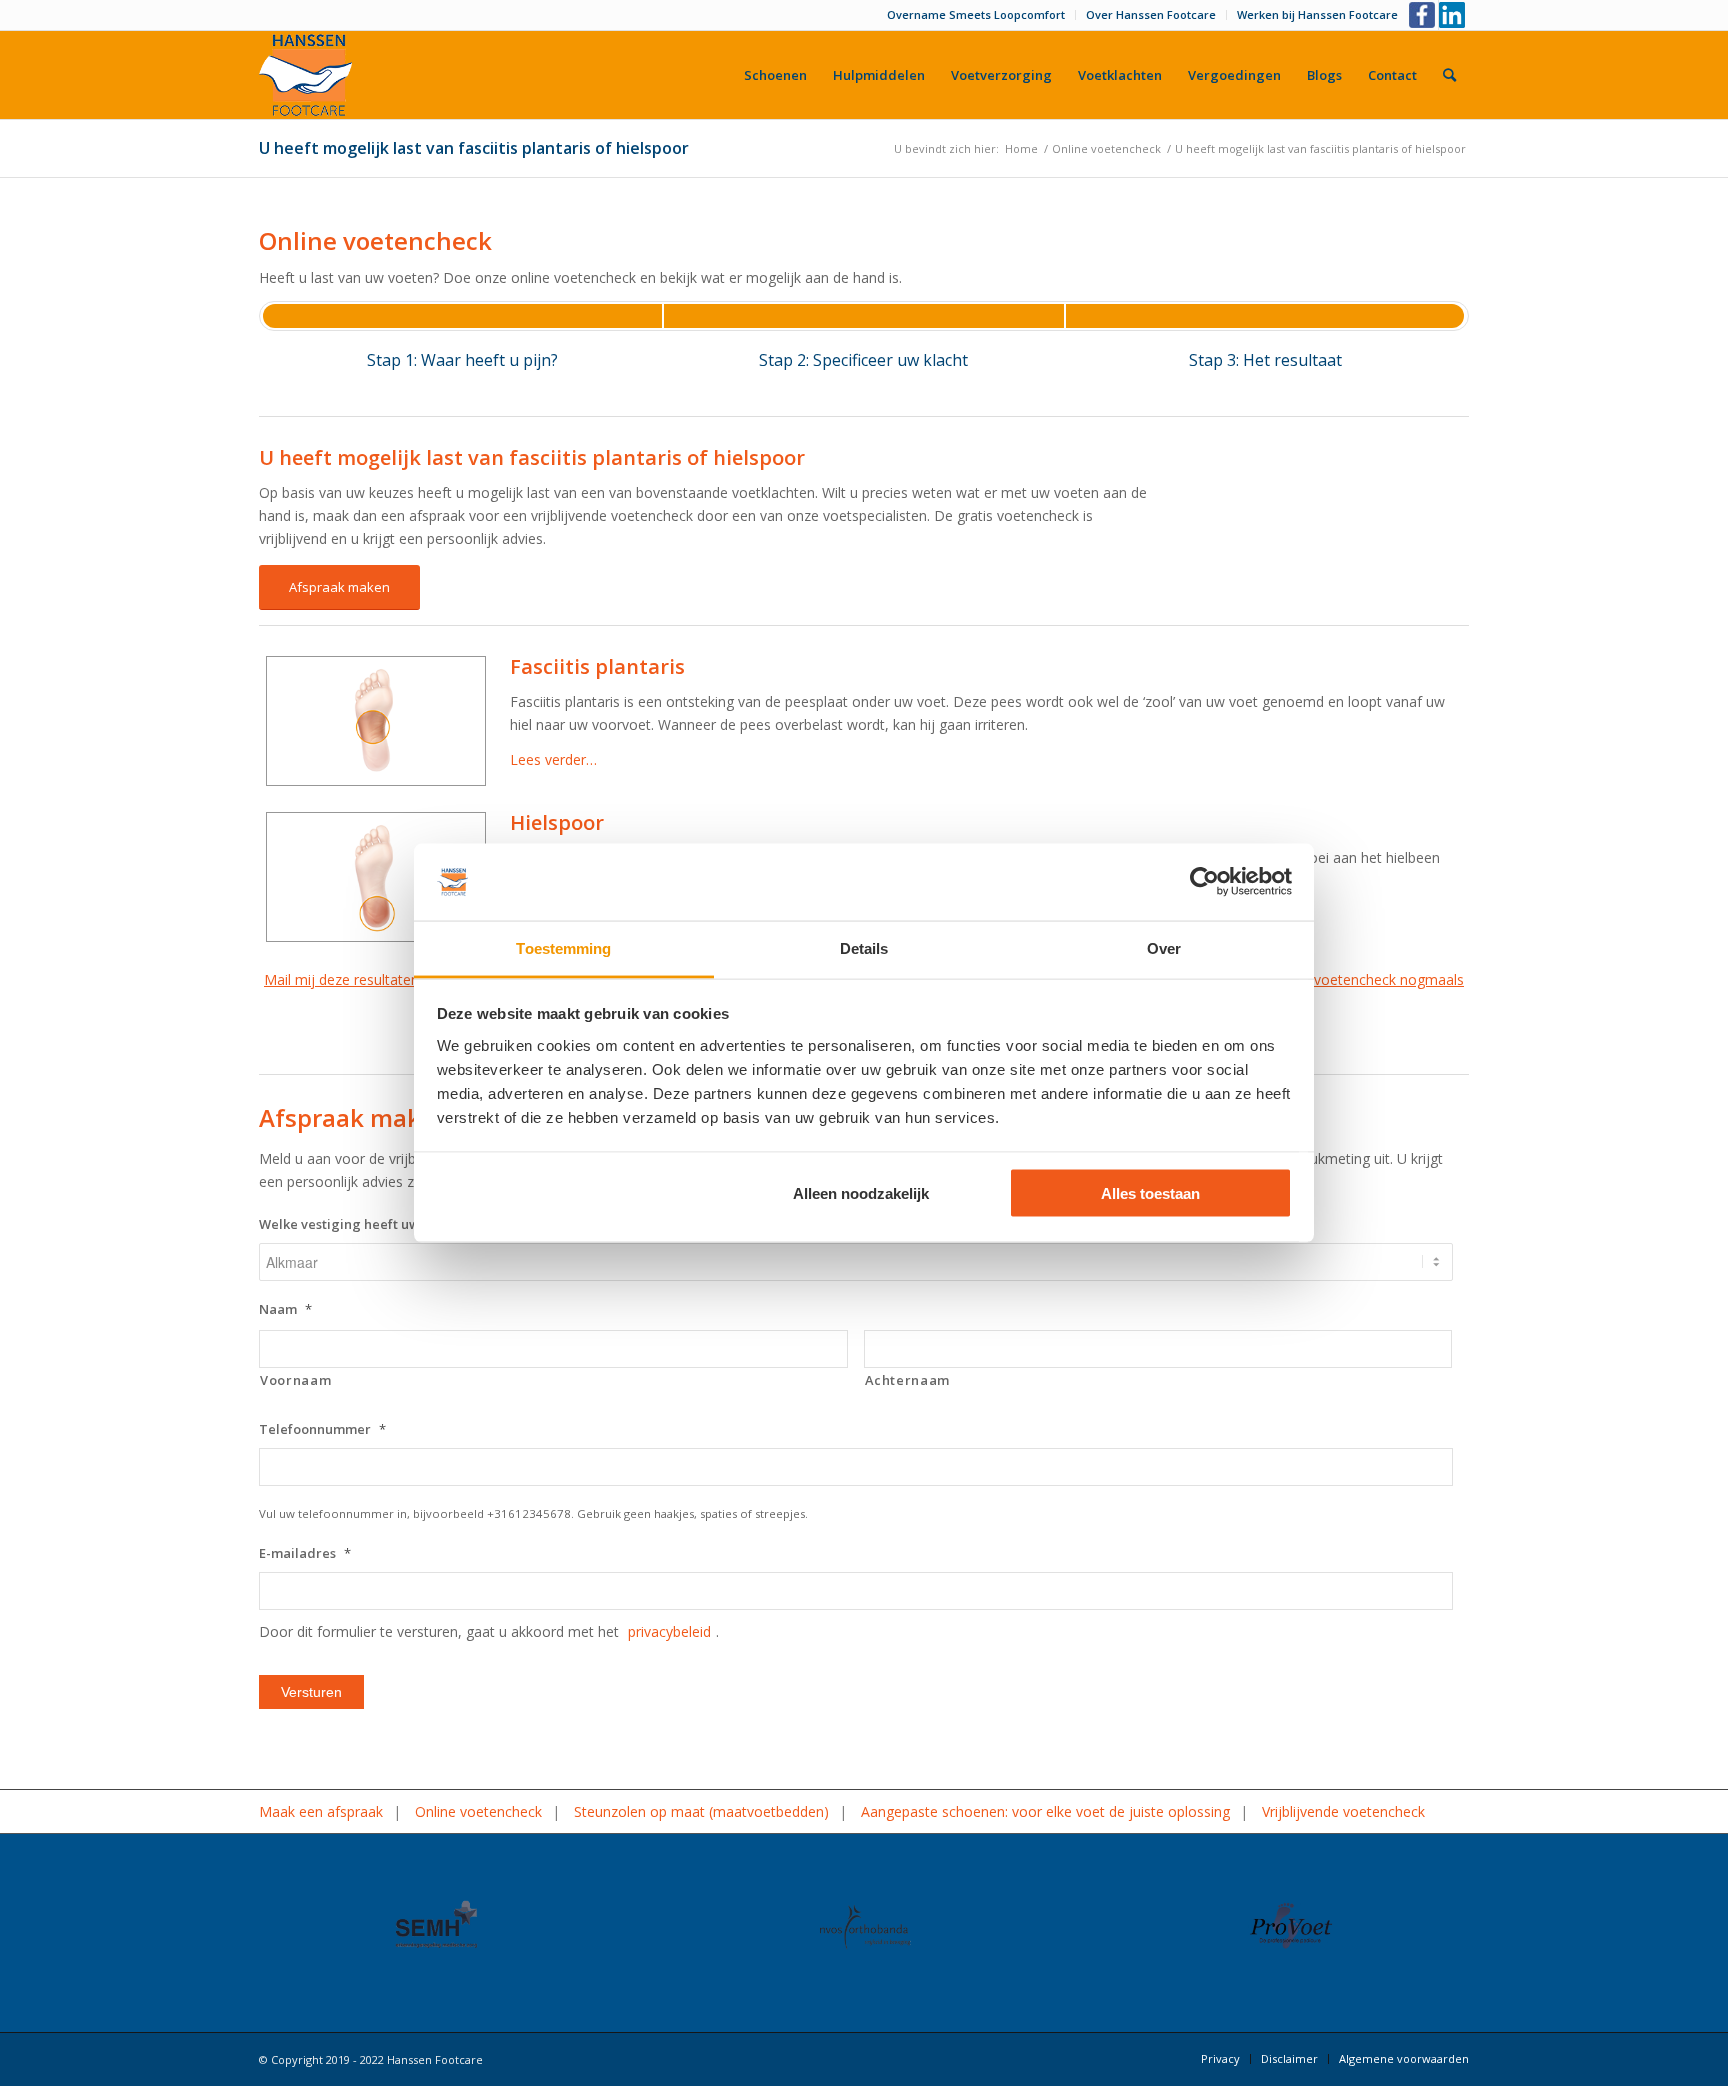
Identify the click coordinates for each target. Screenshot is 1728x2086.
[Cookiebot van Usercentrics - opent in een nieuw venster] (1204, 882)
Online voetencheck (478, 1811)
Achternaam (908, 1380)
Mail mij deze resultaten (341, 979)
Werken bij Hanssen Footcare (1317, 14)
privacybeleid (669, 1631)
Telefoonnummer (322, 1429)
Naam (285, 1309)
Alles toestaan (1150, 1193)
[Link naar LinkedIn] (1454, 15)
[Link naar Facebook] (1423, 15)
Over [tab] (1164, 947)
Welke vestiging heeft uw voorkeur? (381, 1224)
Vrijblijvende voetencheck (1343, 1811)
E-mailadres (305, 1553)
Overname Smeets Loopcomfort (976, 14)
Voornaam (295, 1380)
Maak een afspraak (321, 1811)
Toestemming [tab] (563, 947)
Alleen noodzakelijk (861, 1193)
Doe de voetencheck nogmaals (1363, 979)
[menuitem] (976, 15)
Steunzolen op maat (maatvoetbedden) (701, 1811)
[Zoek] (1449, 75)
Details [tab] (864, 947)
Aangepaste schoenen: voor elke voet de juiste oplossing (1045, 1811)
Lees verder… (553, 759)
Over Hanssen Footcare (1151, 14)
